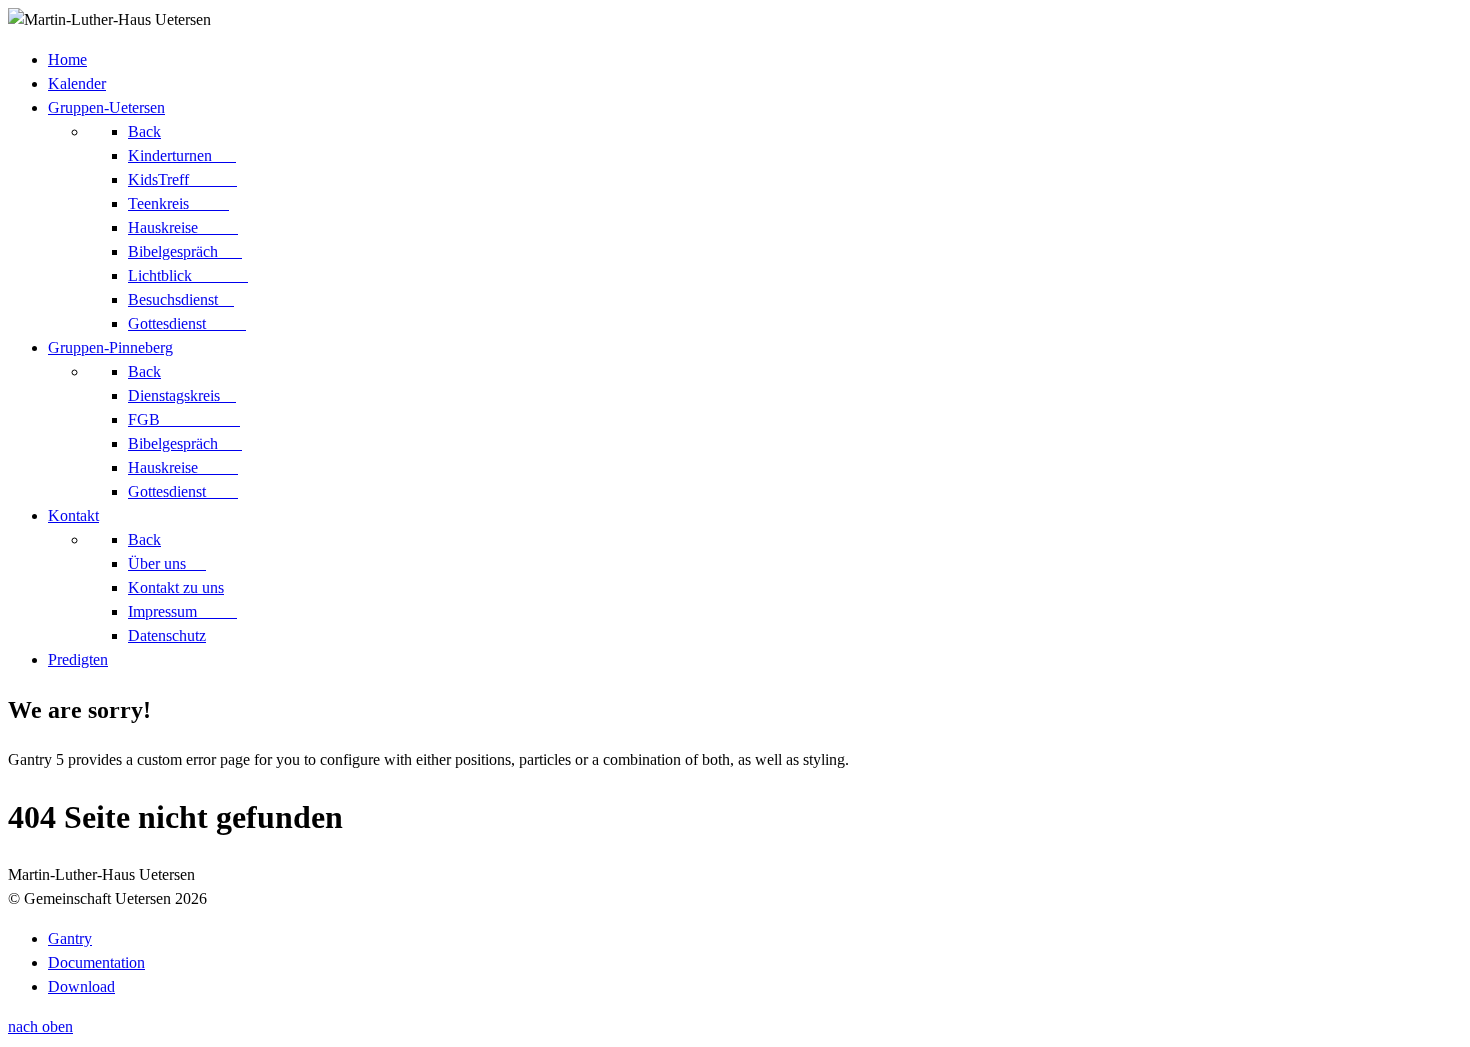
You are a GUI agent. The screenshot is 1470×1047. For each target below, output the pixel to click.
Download (81, 986)
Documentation (96, 962)
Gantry (70, 938)
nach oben (40, 1026)
